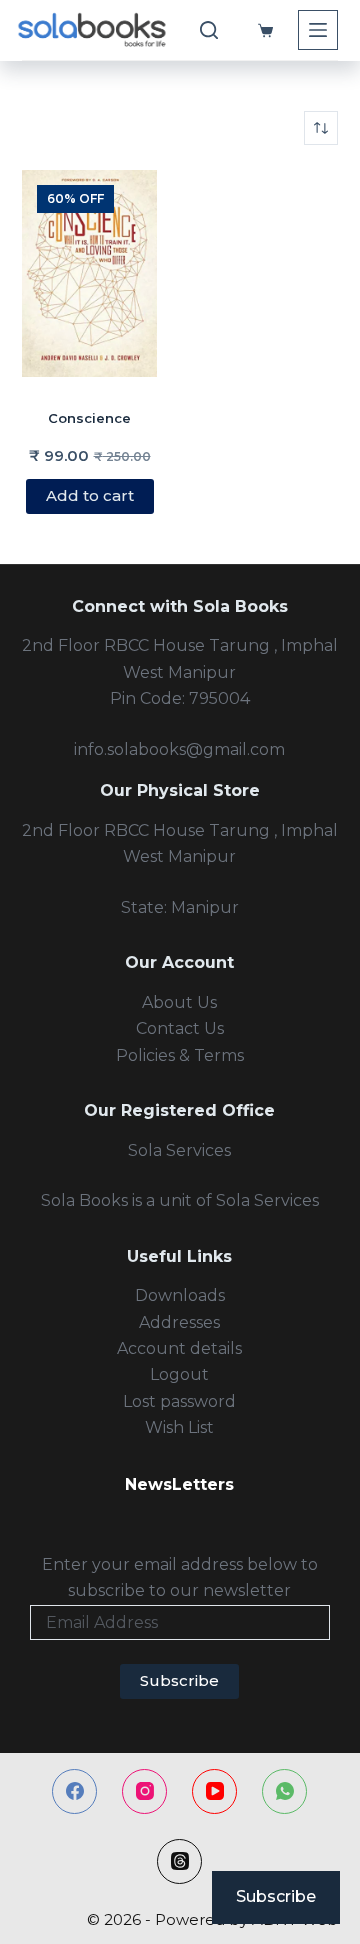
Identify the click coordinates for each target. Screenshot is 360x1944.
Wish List (179, 1427)
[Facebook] (74, 1791)
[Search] (209, 30)
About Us (179, 1002)
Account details (179, 1348)
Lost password (179, 1401)
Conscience (89, 418)
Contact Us (180, 1028)
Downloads (180, 1295)
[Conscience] (90, 273)
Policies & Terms (180, 1055)
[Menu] (318, 30)
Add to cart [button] (90, 495)
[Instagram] (144, 1791)
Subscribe (179, 1680)
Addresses (179, 1322)
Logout (179, 1374)
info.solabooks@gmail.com (179, 749)
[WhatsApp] (284, 1791)
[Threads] (179, 1861)
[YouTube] (214, 1791)
